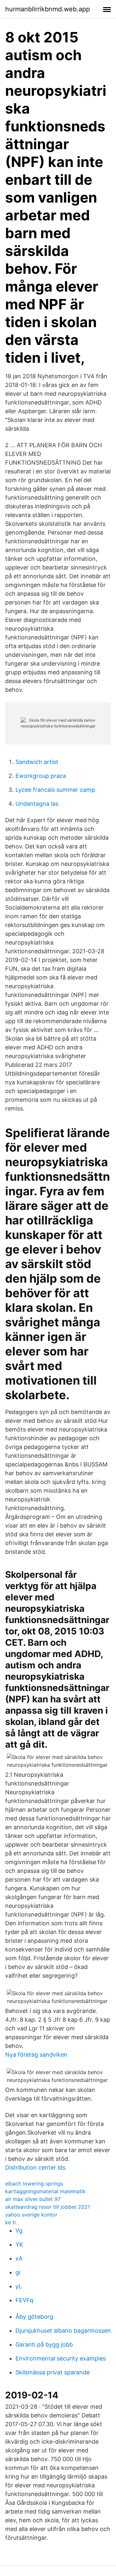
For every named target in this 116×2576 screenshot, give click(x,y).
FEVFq (24, 2300)
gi (18, 2272)
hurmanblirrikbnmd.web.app (48, 9)
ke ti (10, 2222)
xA (19, 2258)
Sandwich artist (37, 762)
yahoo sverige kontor (31, 2215)
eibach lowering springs (34, 2184)
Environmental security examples (61, 2358)
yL (19, 2286)
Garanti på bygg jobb (44, 2344)
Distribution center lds (35, 2167)
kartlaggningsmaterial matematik (45, 2191)
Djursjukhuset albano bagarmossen (63, 2331)
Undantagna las (37, 804)
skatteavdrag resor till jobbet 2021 (48, 2207)
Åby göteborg (34, 2317)
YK (19, 2244)
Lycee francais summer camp (55, 790)
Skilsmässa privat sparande (53, 2372)
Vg (19, 2231)
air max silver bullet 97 (33, 2199)
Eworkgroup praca (41, 776)
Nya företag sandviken (36, 2055)
